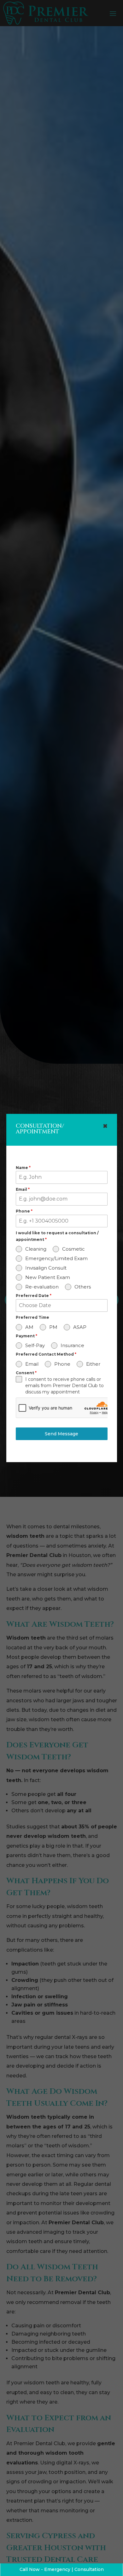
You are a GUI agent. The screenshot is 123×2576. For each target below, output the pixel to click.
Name (23, 1168)
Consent (26, 1373)
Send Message (61, 1434)
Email (23, 1189)
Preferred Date (34, 1296)
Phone (24, 1211)
